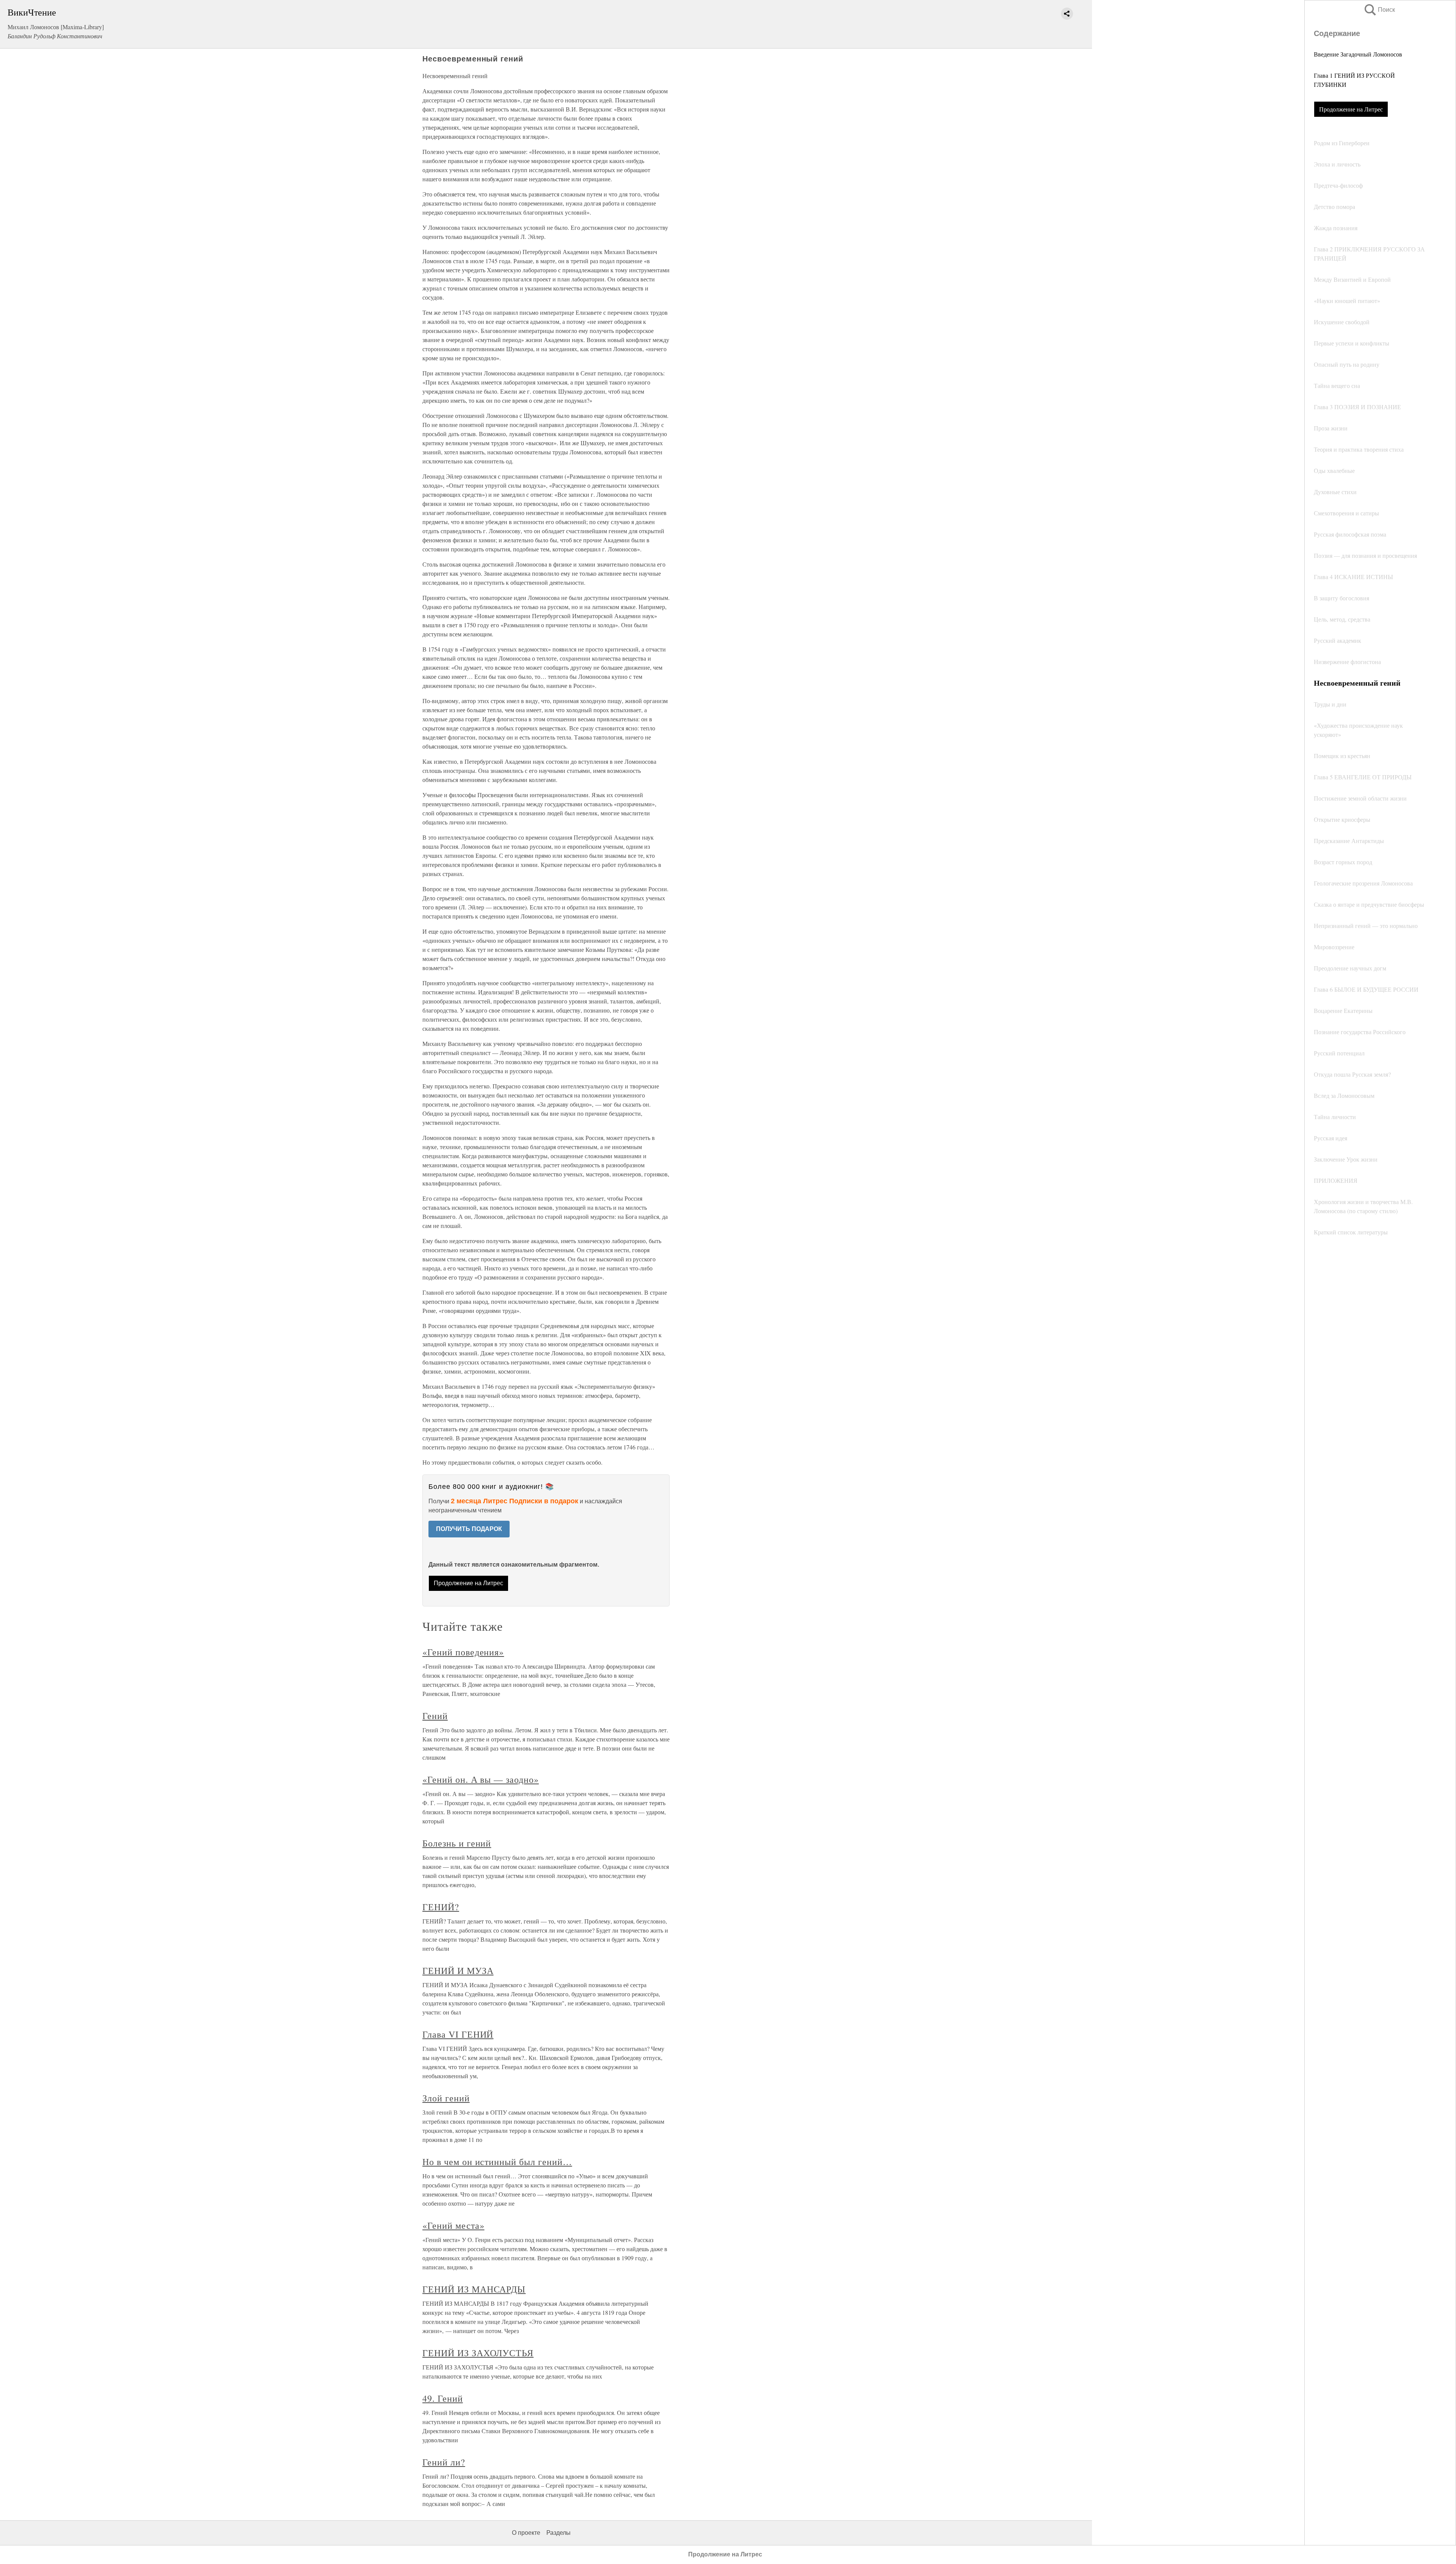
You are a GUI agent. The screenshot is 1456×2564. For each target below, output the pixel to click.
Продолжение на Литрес (1351, 109)
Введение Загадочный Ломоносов (1358, 54)
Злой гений (446, 2098)
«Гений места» (453, 2225)
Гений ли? (444, 2462)
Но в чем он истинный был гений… (497, 2162)
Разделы (559, 2533)
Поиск (1379, 10)
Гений (435, 1716)
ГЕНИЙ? (441, 1907)
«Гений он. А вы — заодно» (481, 1779)
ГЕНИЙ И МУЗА (458, 1970)
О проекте (526, 2533)
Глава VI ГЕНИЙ (458, 2034)
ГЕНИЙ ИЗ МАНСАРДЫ (474, 2289)
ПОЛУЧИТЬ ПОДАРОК (469, 1529)
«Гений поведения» (463, 1652)
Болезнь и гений (457, 1843)
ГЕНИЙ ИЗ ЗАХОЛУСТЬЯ (478, 2353)
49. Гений (443, 2398)
